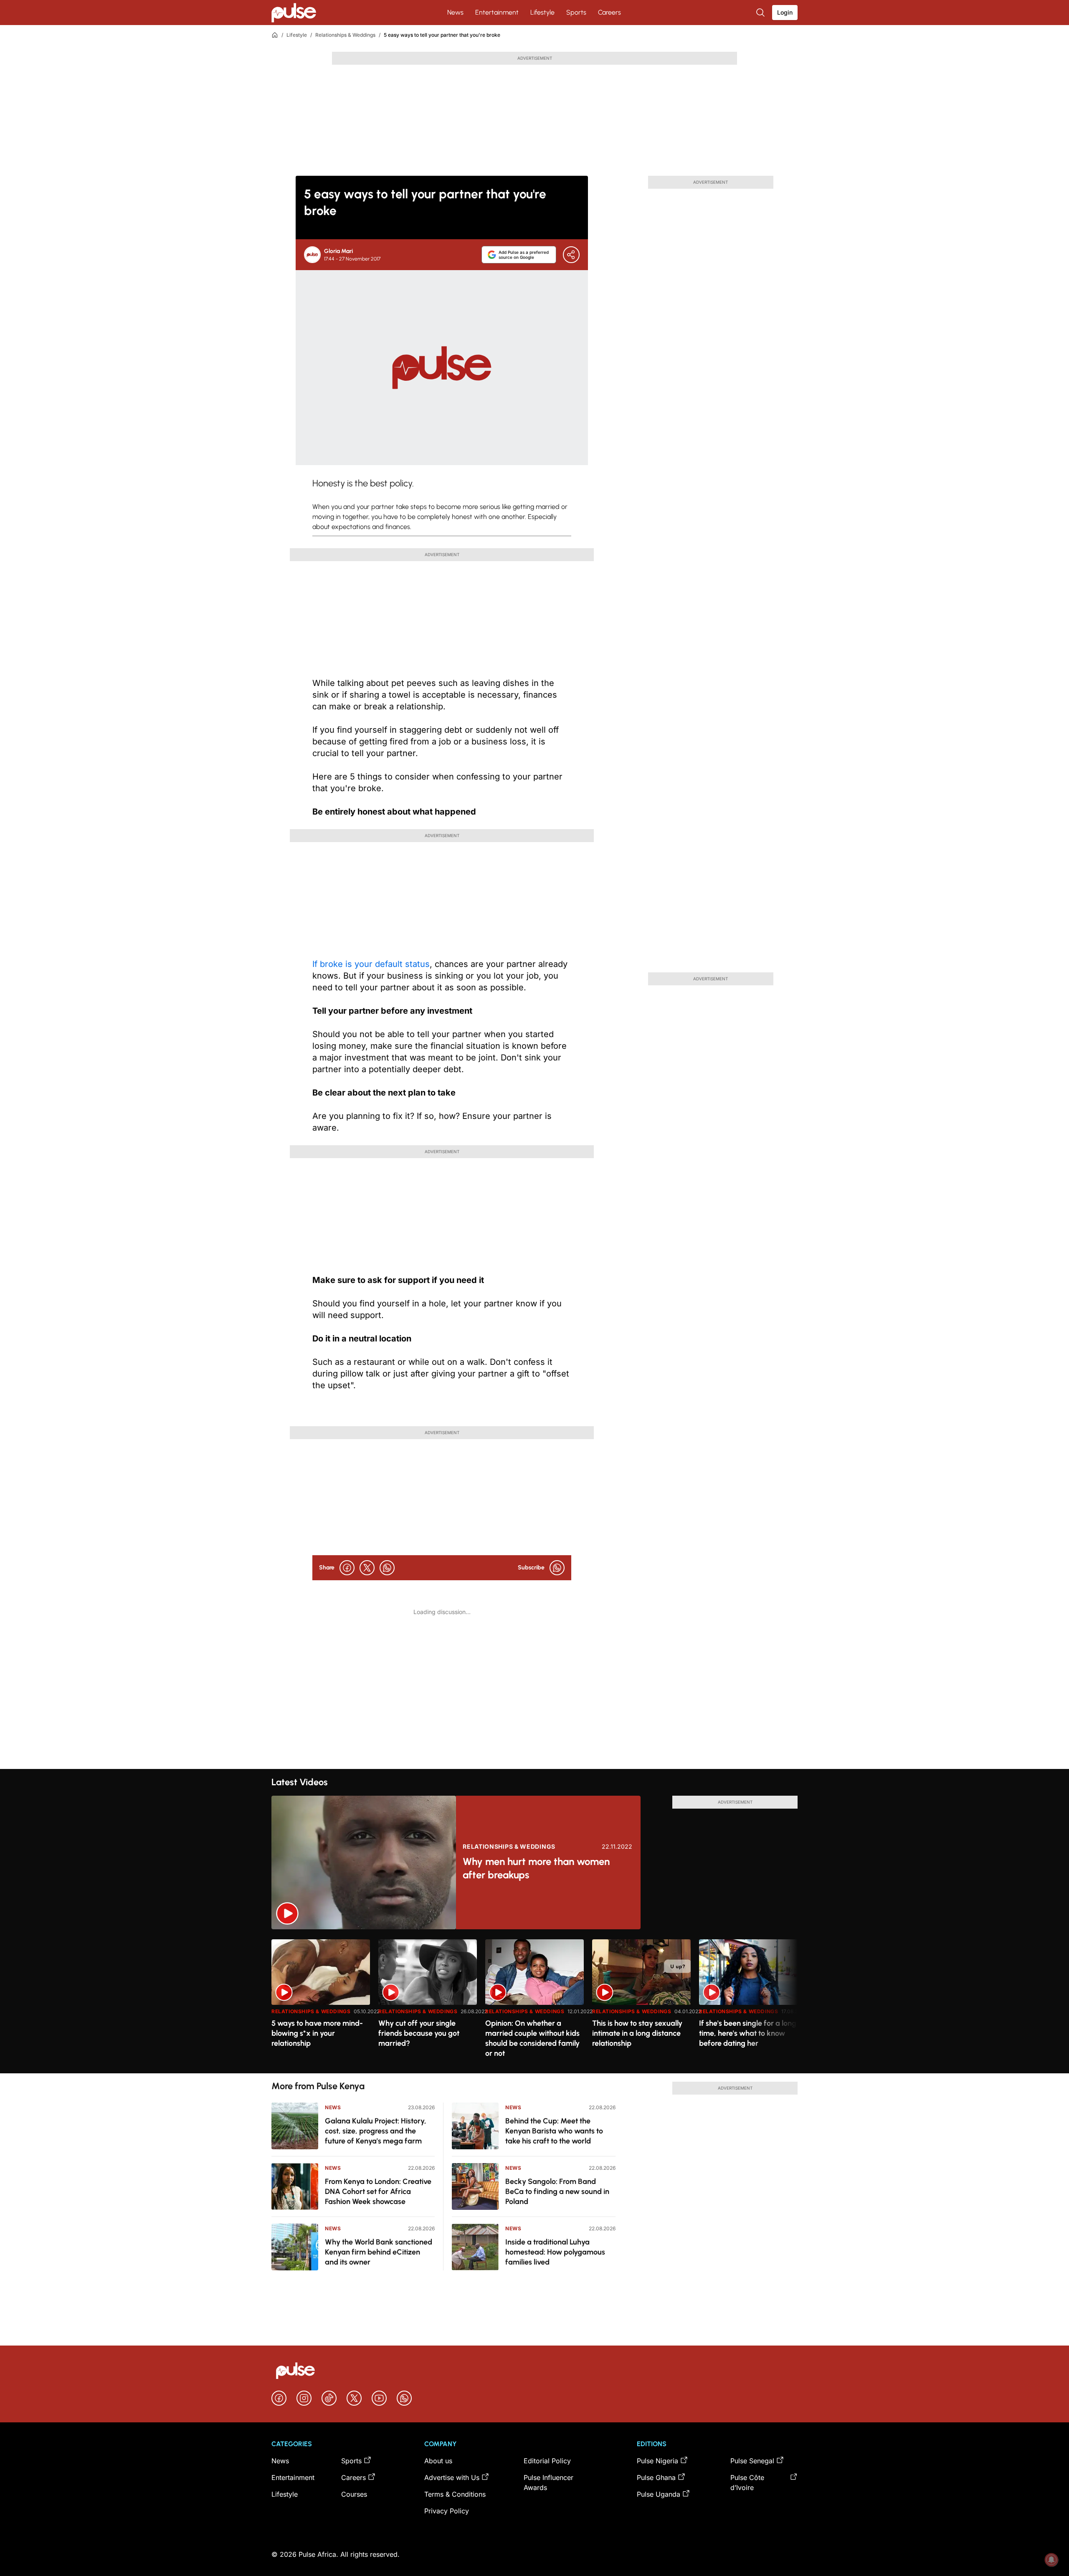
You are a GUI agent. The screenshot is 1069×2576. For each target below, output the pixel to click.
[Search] (761, 13)
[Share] (571, 255)
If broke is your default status (371, 964)
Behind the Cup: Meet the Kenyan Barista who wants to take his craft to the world (554, 2131)
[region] (534, 2001)
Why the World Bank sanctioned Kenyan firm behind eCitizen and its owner (379, 2252)
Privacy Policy (447, 2511)
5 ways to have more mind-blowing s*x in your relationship (317, 2033)
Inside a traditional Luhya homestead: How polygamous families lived (555, 2252)
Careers (609, 12)
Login (785, 12)
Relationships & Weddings (345, 35)
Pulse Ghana (656, 2477)
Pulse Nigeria (657, 2461)
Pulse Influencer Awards (548, 2482)
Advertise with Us (452, 2477)
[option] (321, 2003)
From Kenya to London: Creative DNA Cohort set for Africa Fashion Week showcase (378, 2191)
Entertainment (497, 12)
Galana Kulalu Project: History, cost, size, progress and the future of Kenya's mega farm (376, 2131)
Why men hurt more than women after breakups (536, 1868)
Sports (576, 12)
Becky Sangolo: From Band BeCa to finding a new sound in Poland (557, 2191)
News (455, 12)
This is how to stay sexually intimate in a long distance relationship (637, 2033)
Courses (354, 2494)
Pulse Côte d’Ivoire (747, 2482)
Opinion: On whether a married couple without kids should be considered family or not (532, 2038)
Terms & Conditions (455, 2494)
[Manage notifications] (1051, 2560)
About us (438, 2461)
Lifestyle (542, 12)
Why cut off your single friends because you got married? (419, 2033)
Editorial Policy (547, 2461)
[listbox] (534, 2001)
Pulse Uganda (659, 2494)
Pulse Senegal (752, 2461)
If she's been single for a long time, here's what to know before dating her (748, 2033)
